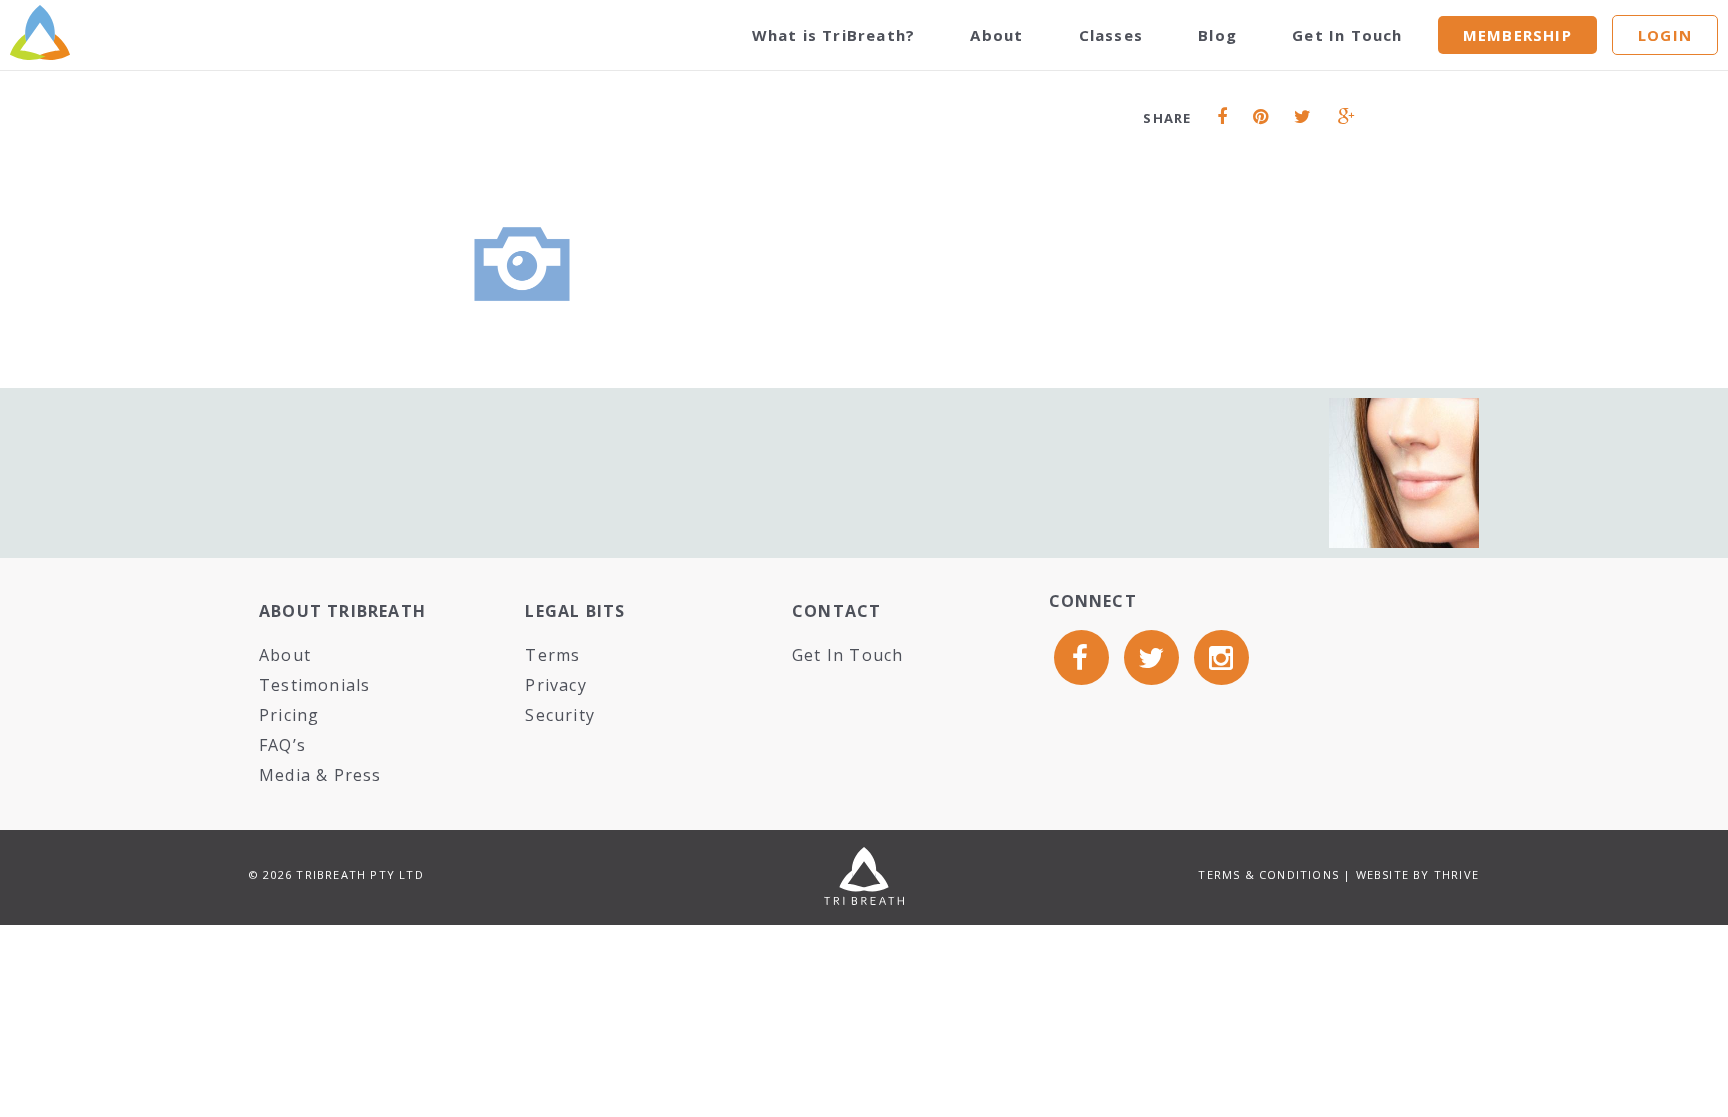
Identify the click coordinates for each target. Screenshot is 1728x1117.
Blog (1217, 35)
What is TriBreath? (834, 35)
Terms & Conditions (1268, 874)
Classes (1111, 35)
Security (560, 715)
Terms (552, 655)
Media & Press (320, 775)
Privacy (555, 685)
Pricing (289, 715)
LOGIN (1665, 35)
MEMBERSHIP (1517, 35)
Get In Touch (1347, 35)
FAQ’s (282, 745)
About (996, 35)
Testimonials (314, 685)
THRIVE (1456, 874)
